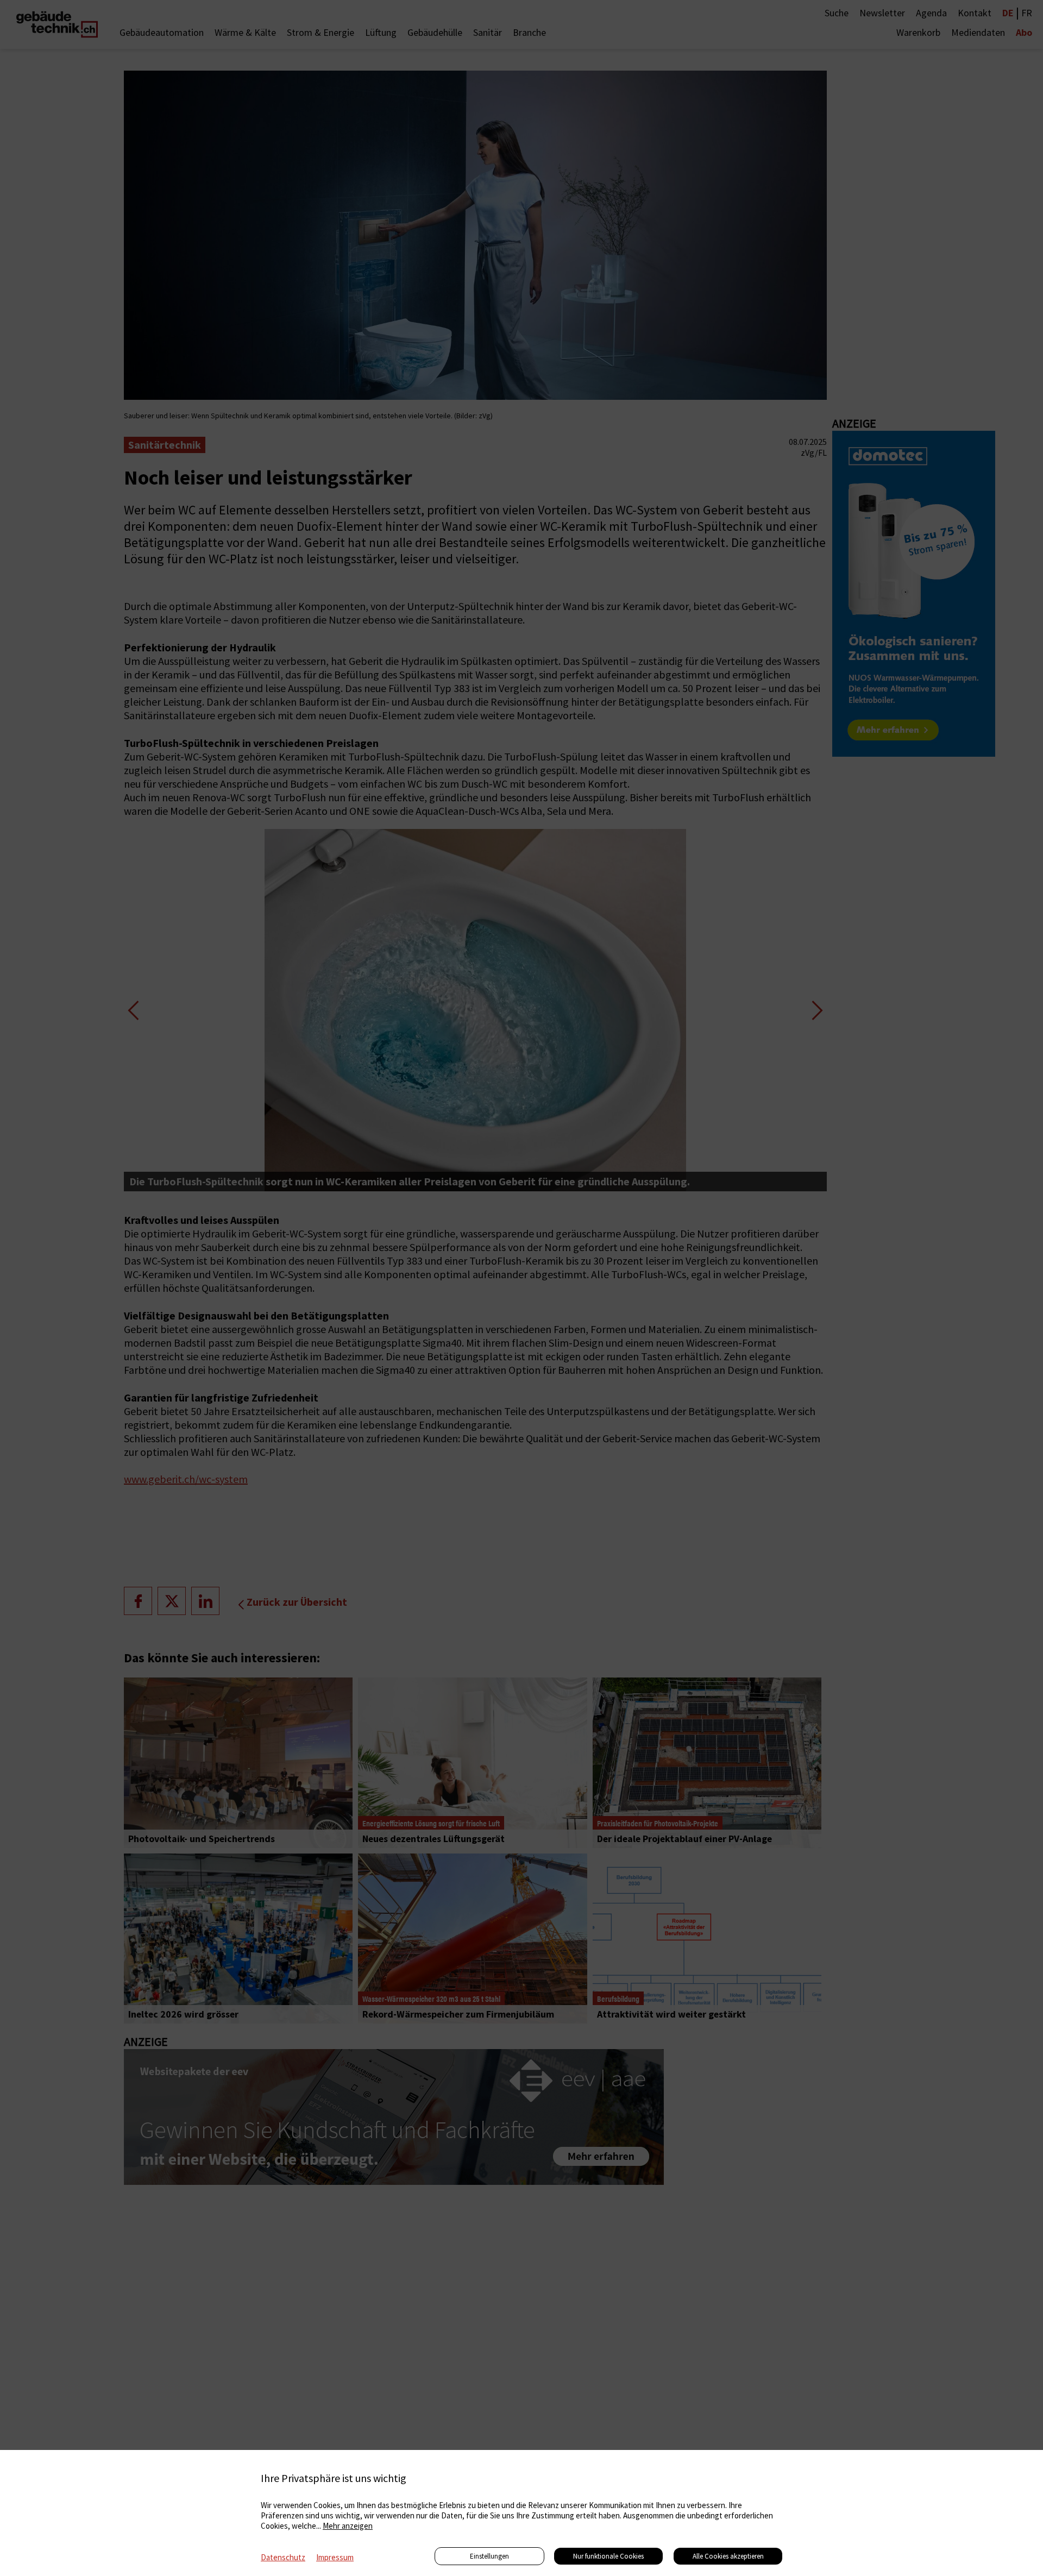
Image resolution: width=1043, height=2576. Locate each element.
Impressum (335, 2557)
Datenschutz (283, 2557)
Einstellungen (489, 2556)
